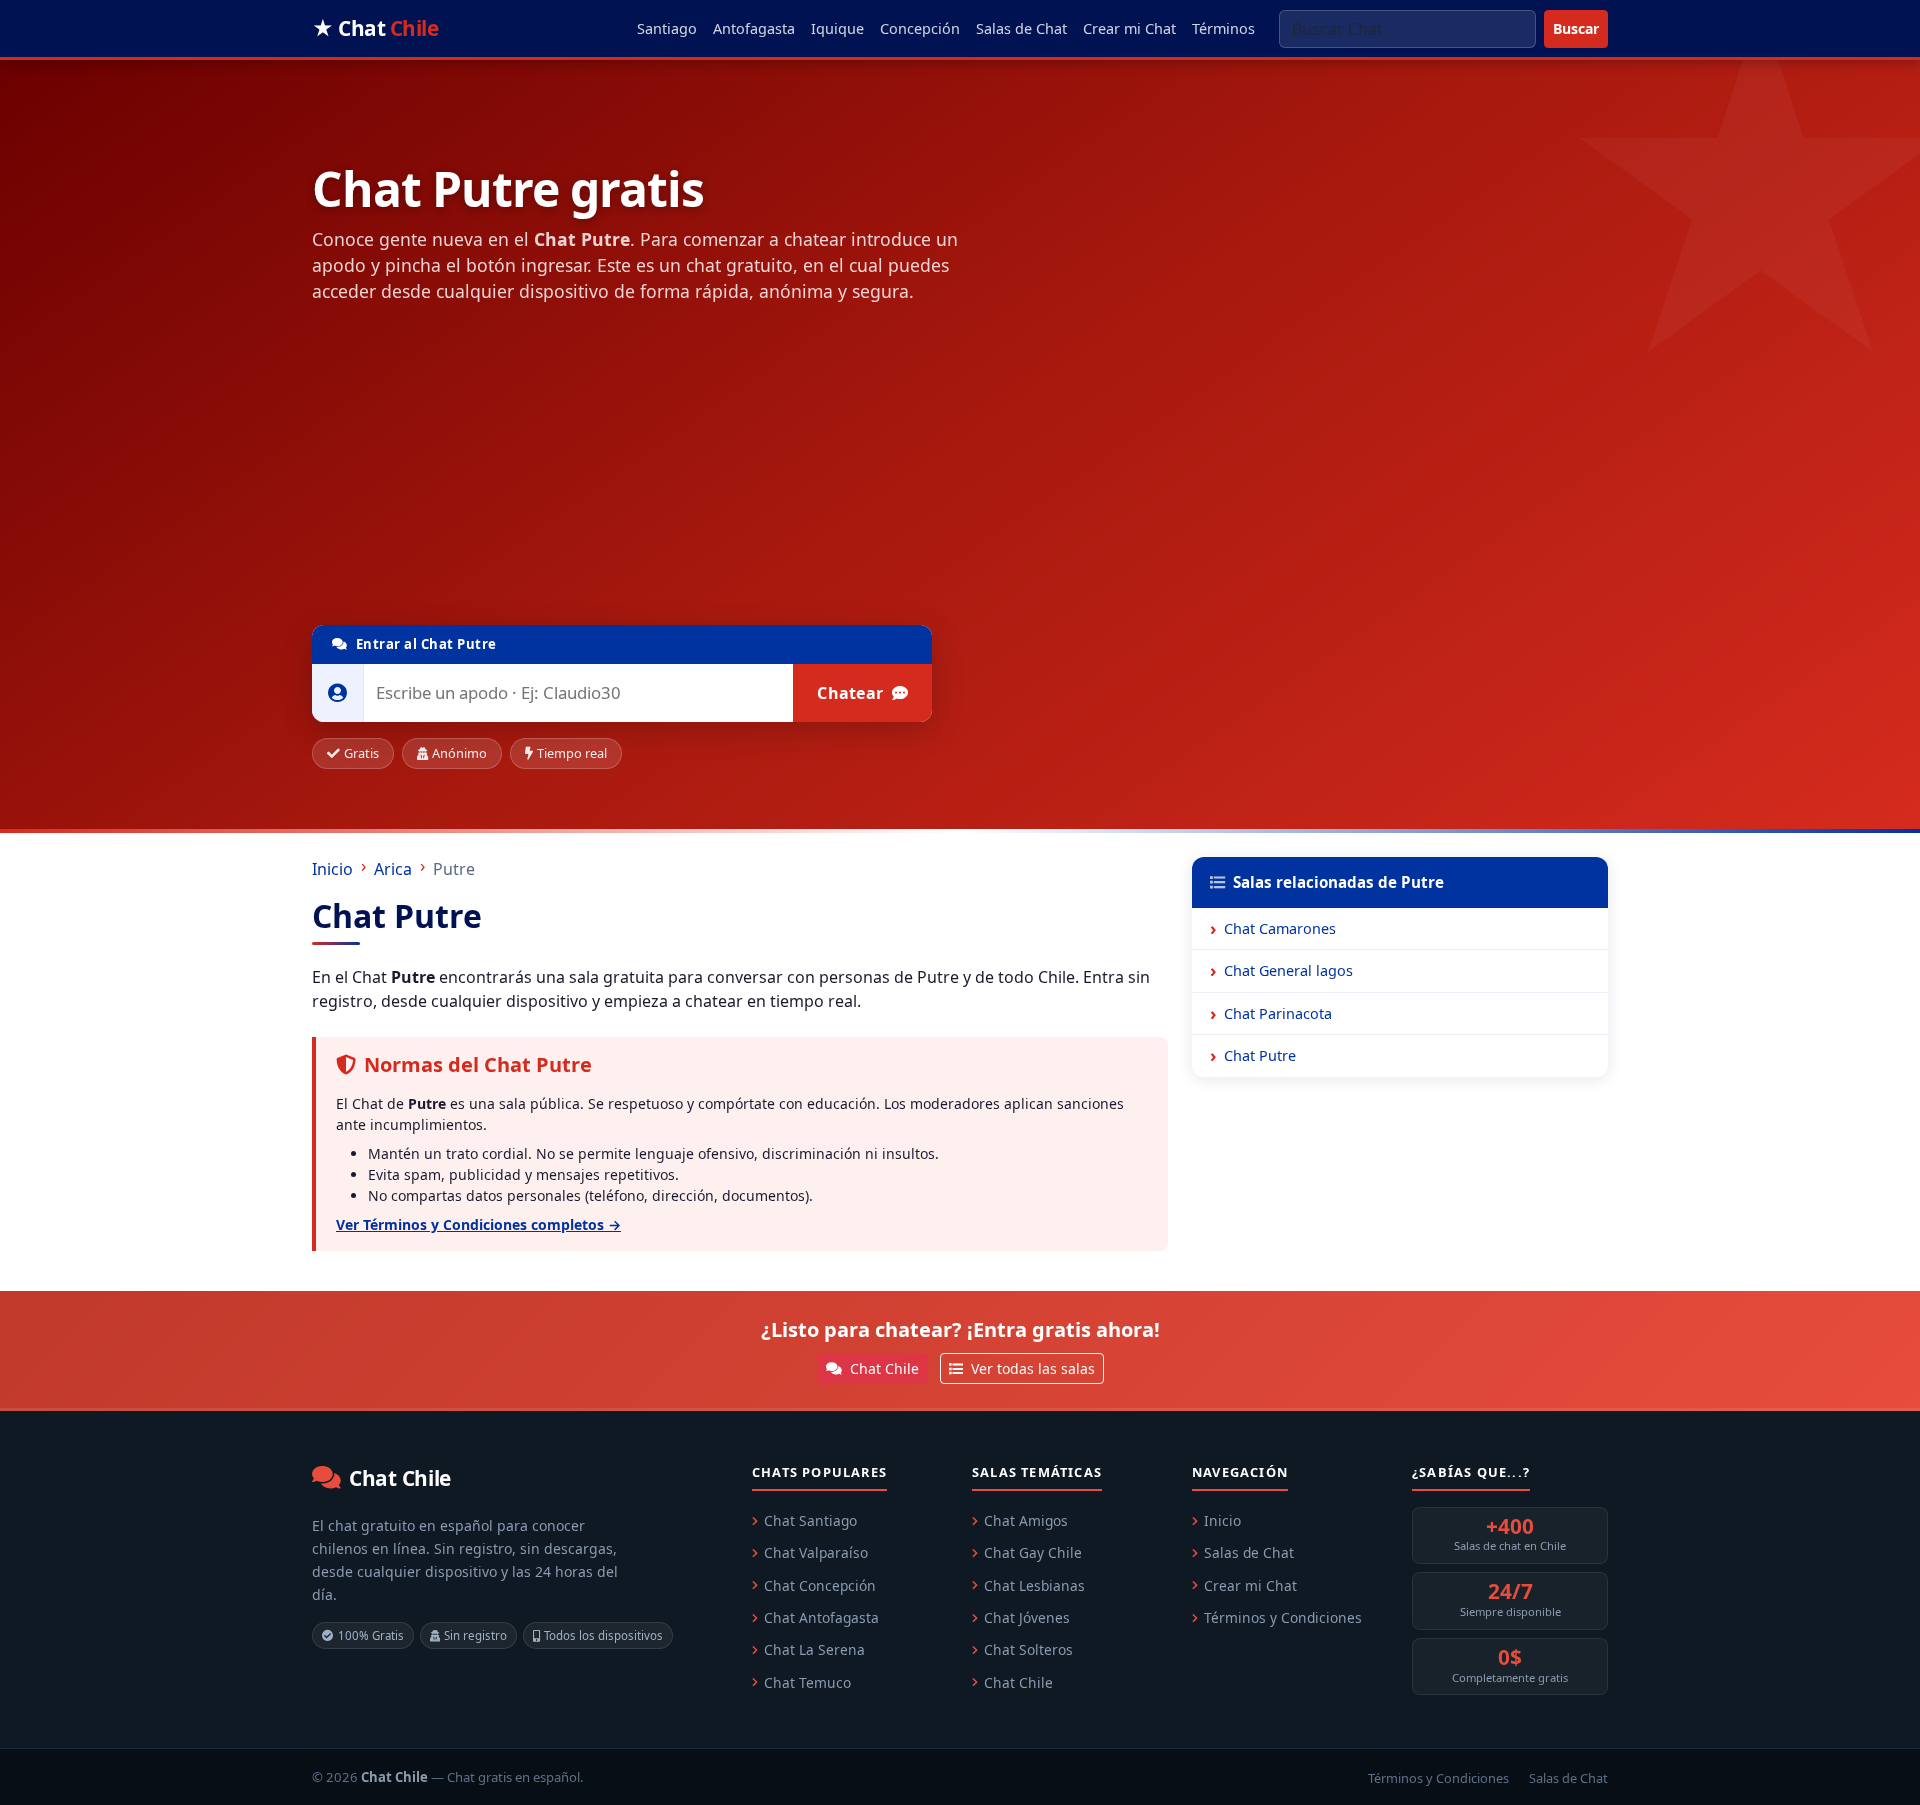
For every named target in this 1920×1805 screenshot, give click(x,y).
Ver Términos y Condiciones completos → (478, 1224)
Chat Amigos (1026, 1520)
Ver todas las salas (1031, 1368)
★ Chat (375, 28)
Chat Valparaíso (816, 1552)
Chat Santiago (810, 1520)
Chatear (852, 693)
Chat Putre (1260, 1055)
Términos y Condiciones (1283, 1617)
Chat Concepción (820, 1585)
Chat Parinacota (1278, 1013)
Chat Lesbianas (1034, 1585)
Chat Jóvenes (1027, 1617)
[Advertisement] (740, 469)
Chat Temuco (807, 1682)
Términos (1223, 28)
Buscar (1576, 28)
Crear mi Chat (1129, 28)
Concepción (920, 28)
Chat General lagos (1288, 970)
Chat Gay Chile (1033, 1552)
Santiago (667, 28)
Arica (393, 869)
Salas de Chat (1021, 28)
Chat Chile (882, 1368)
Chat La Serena (814, 1649)
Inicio (332, 869)
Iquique (837, 28)
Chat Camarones (1280, 928)
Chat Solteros (1028, 1649)
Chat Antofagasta (821, 1617)
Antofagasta (754, 28)
